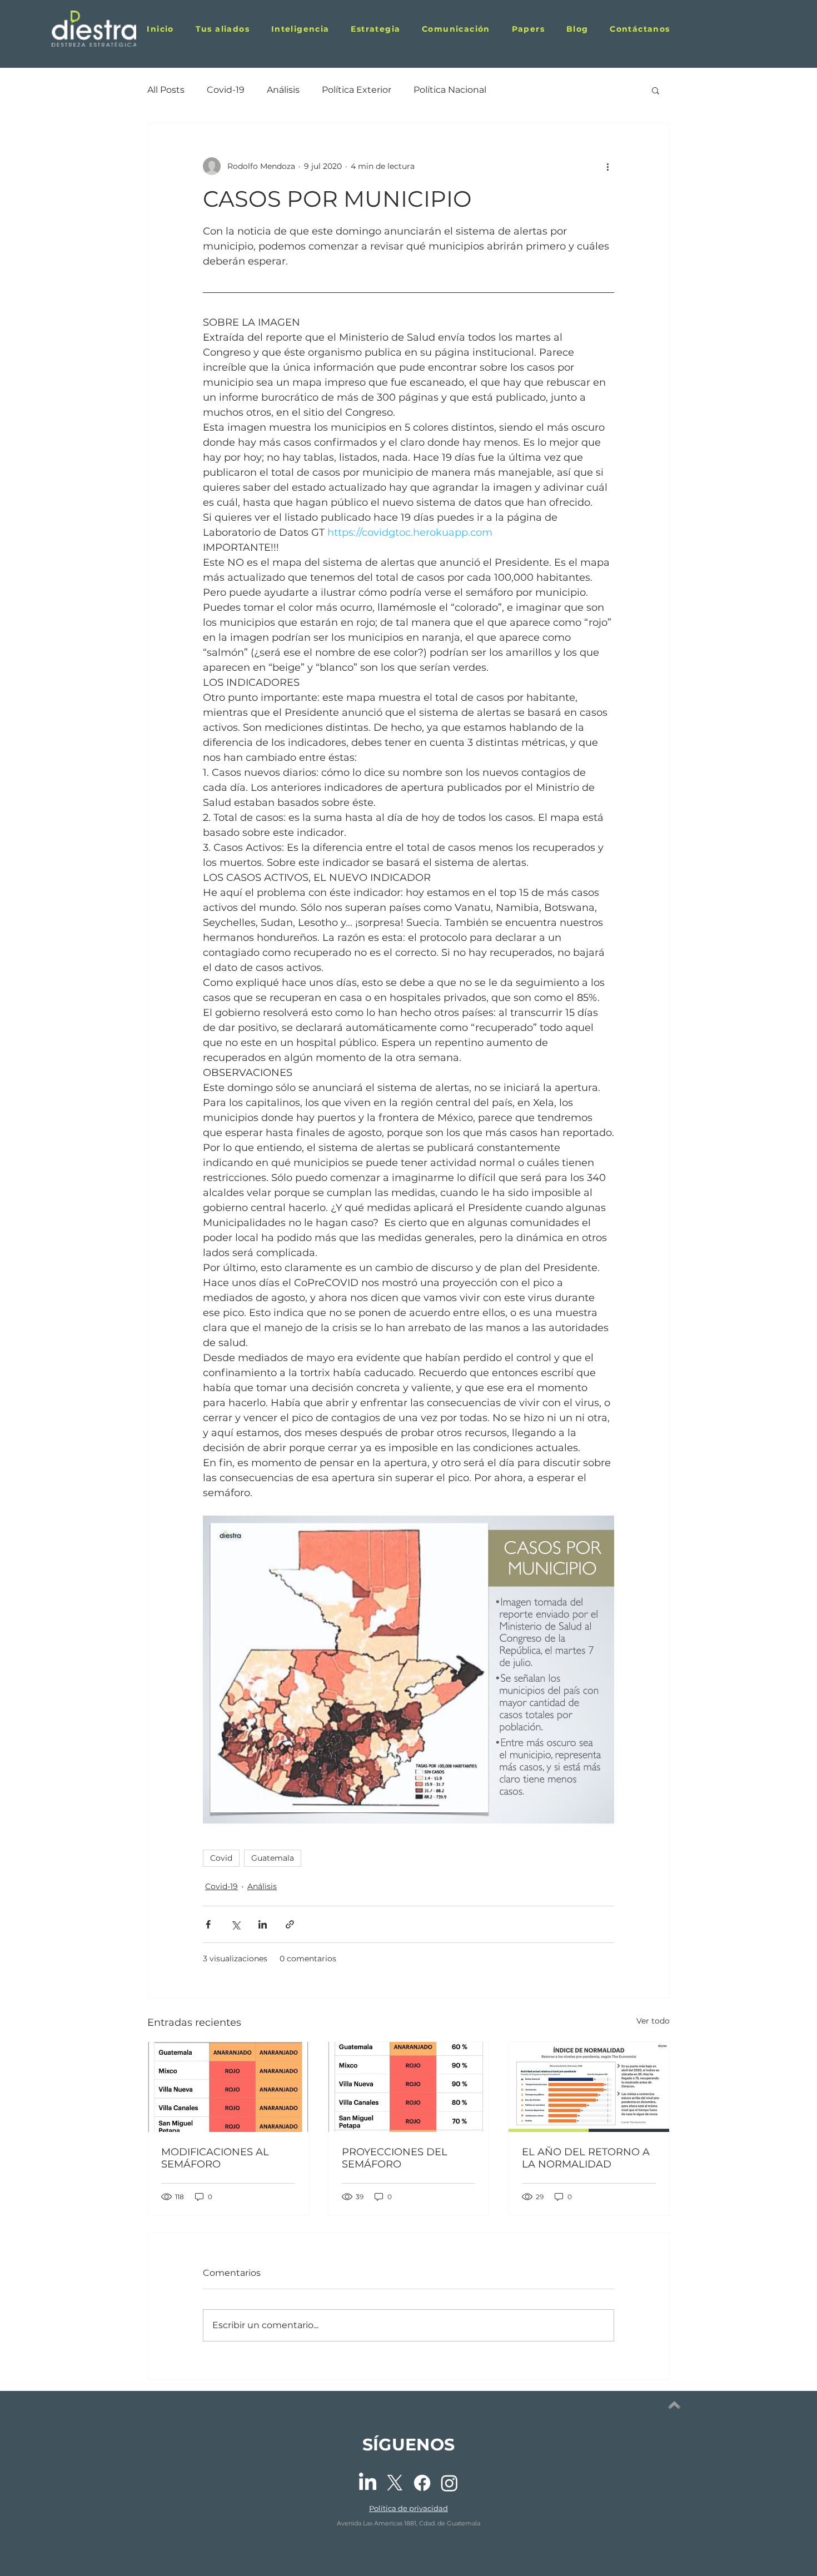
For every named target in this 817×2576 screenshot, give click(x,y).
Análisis (283, 90)
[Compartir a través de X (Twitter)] (235, 1924)
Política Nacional (450, 90)
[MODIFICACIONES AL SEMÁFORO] (228, 2087)
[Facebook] (422, 2483)
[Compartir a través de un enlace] (290, 1924)
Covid (221, 1858)
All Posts (166, 90)
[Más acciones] (607, 166)
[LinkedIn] (368, 2483)
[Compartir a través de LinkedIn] (263, 1924)
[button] (528, 29)
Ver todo (653, 2021)
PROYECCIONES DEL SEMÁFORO (395, 2158)
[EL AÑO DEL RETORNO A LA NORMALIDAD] (589, 2087)
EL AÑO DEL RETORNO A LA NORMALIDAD (586, 2158)
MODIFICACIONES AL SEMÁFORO (215, 2158)
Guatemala (273, 1858)
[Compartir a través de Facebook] (208, 1924)
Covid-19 (226, 90)
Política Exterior (357, 90)
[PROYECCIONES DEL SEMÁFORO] (409, 2087)
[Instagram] (449, 2483)
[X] (395, 2483)
